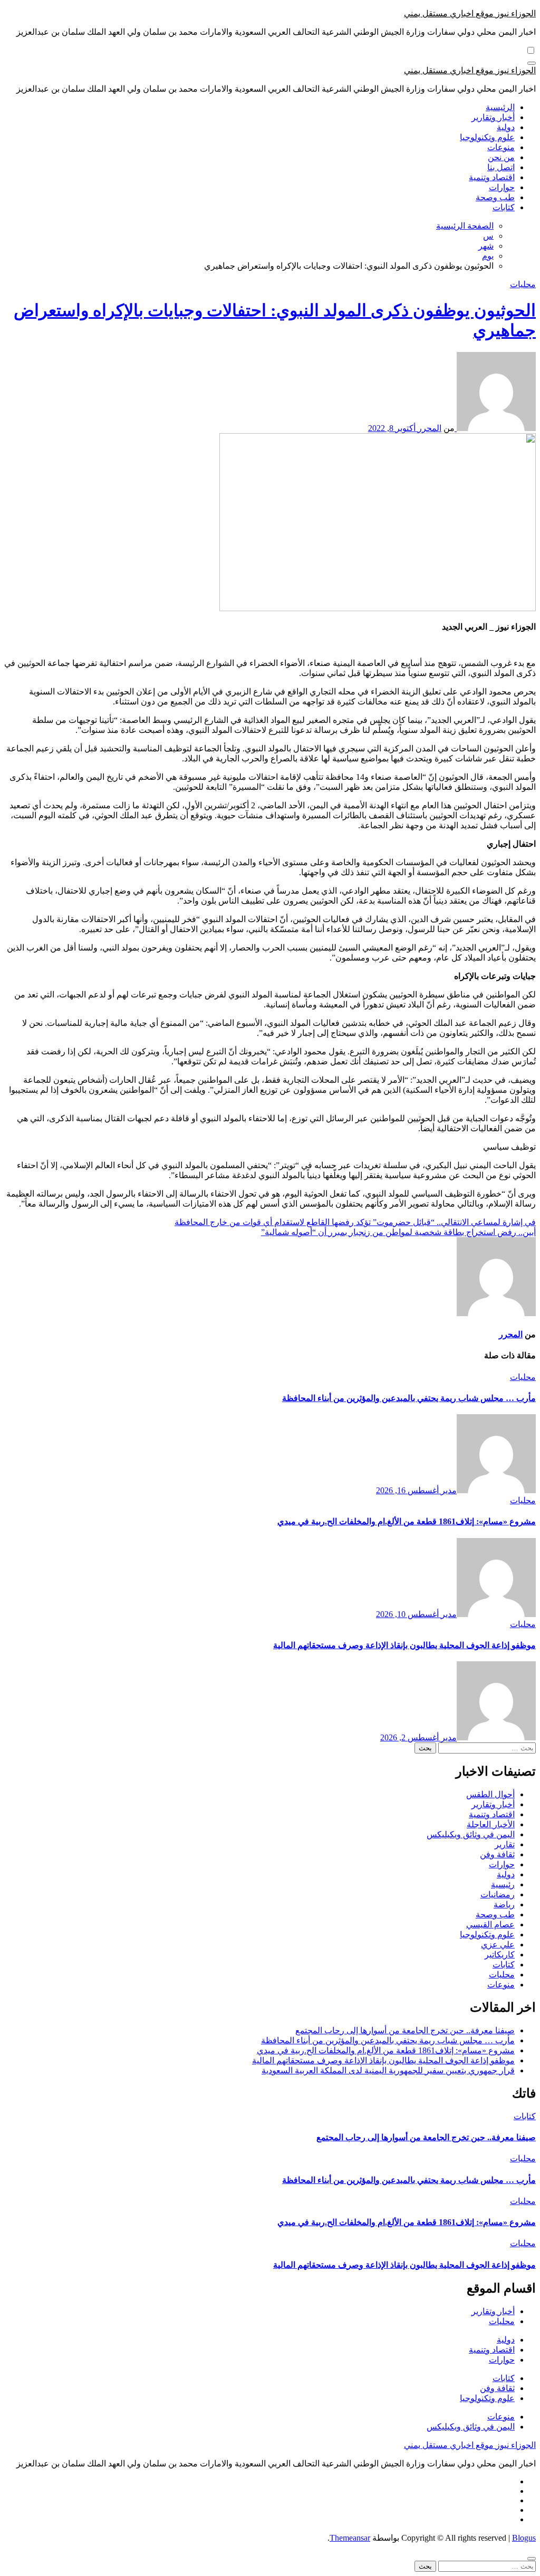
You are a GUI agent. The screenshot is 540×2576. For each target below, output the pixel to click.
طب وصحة (495, 197)
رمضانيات (498, 1894)
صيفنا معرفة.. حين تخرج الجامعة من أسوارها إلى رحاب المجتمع (405, 2030)
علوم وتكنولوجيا (487, 137)
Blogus (524, 2538)
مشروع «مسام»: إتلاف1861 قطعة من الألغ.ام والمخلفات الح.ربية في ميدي (407, 1521)
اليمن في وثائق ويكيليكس (471, 1834)
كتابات (504, 207)
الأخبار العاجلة (491, 1824)
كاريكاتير (500, 1955)
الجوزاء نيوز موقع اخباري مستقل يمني (470, 13)
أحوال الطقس (490, 1794)
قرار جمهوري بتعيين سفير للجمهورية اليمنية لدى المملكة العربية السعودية (388, 2070)
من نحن (501, 157)
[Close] (532, 2559)
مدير (448, 1490)
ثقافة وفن (497, 1854)
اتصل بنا (501, 167)
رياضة (504, 1904)
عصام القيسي (490, 1924)
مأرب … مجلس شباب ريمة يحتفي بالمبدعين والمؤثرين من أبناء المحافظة (409, 1398)
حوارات (502, 187)
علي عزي (498, 1945)
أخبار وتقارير (493, 117)
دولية (506, 127)
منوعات (501, 147)
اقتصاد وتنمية (492, 177)
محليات (523, 284)
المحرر (428, 428)
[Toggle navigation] (532, 63)
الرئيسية (500, 107)
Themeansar (350, 2538)
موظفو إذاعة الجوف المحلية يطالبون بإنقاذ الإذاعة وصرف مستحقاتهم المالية (404, 1645)
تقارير (505, 1844)
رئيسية (503, 1884)
